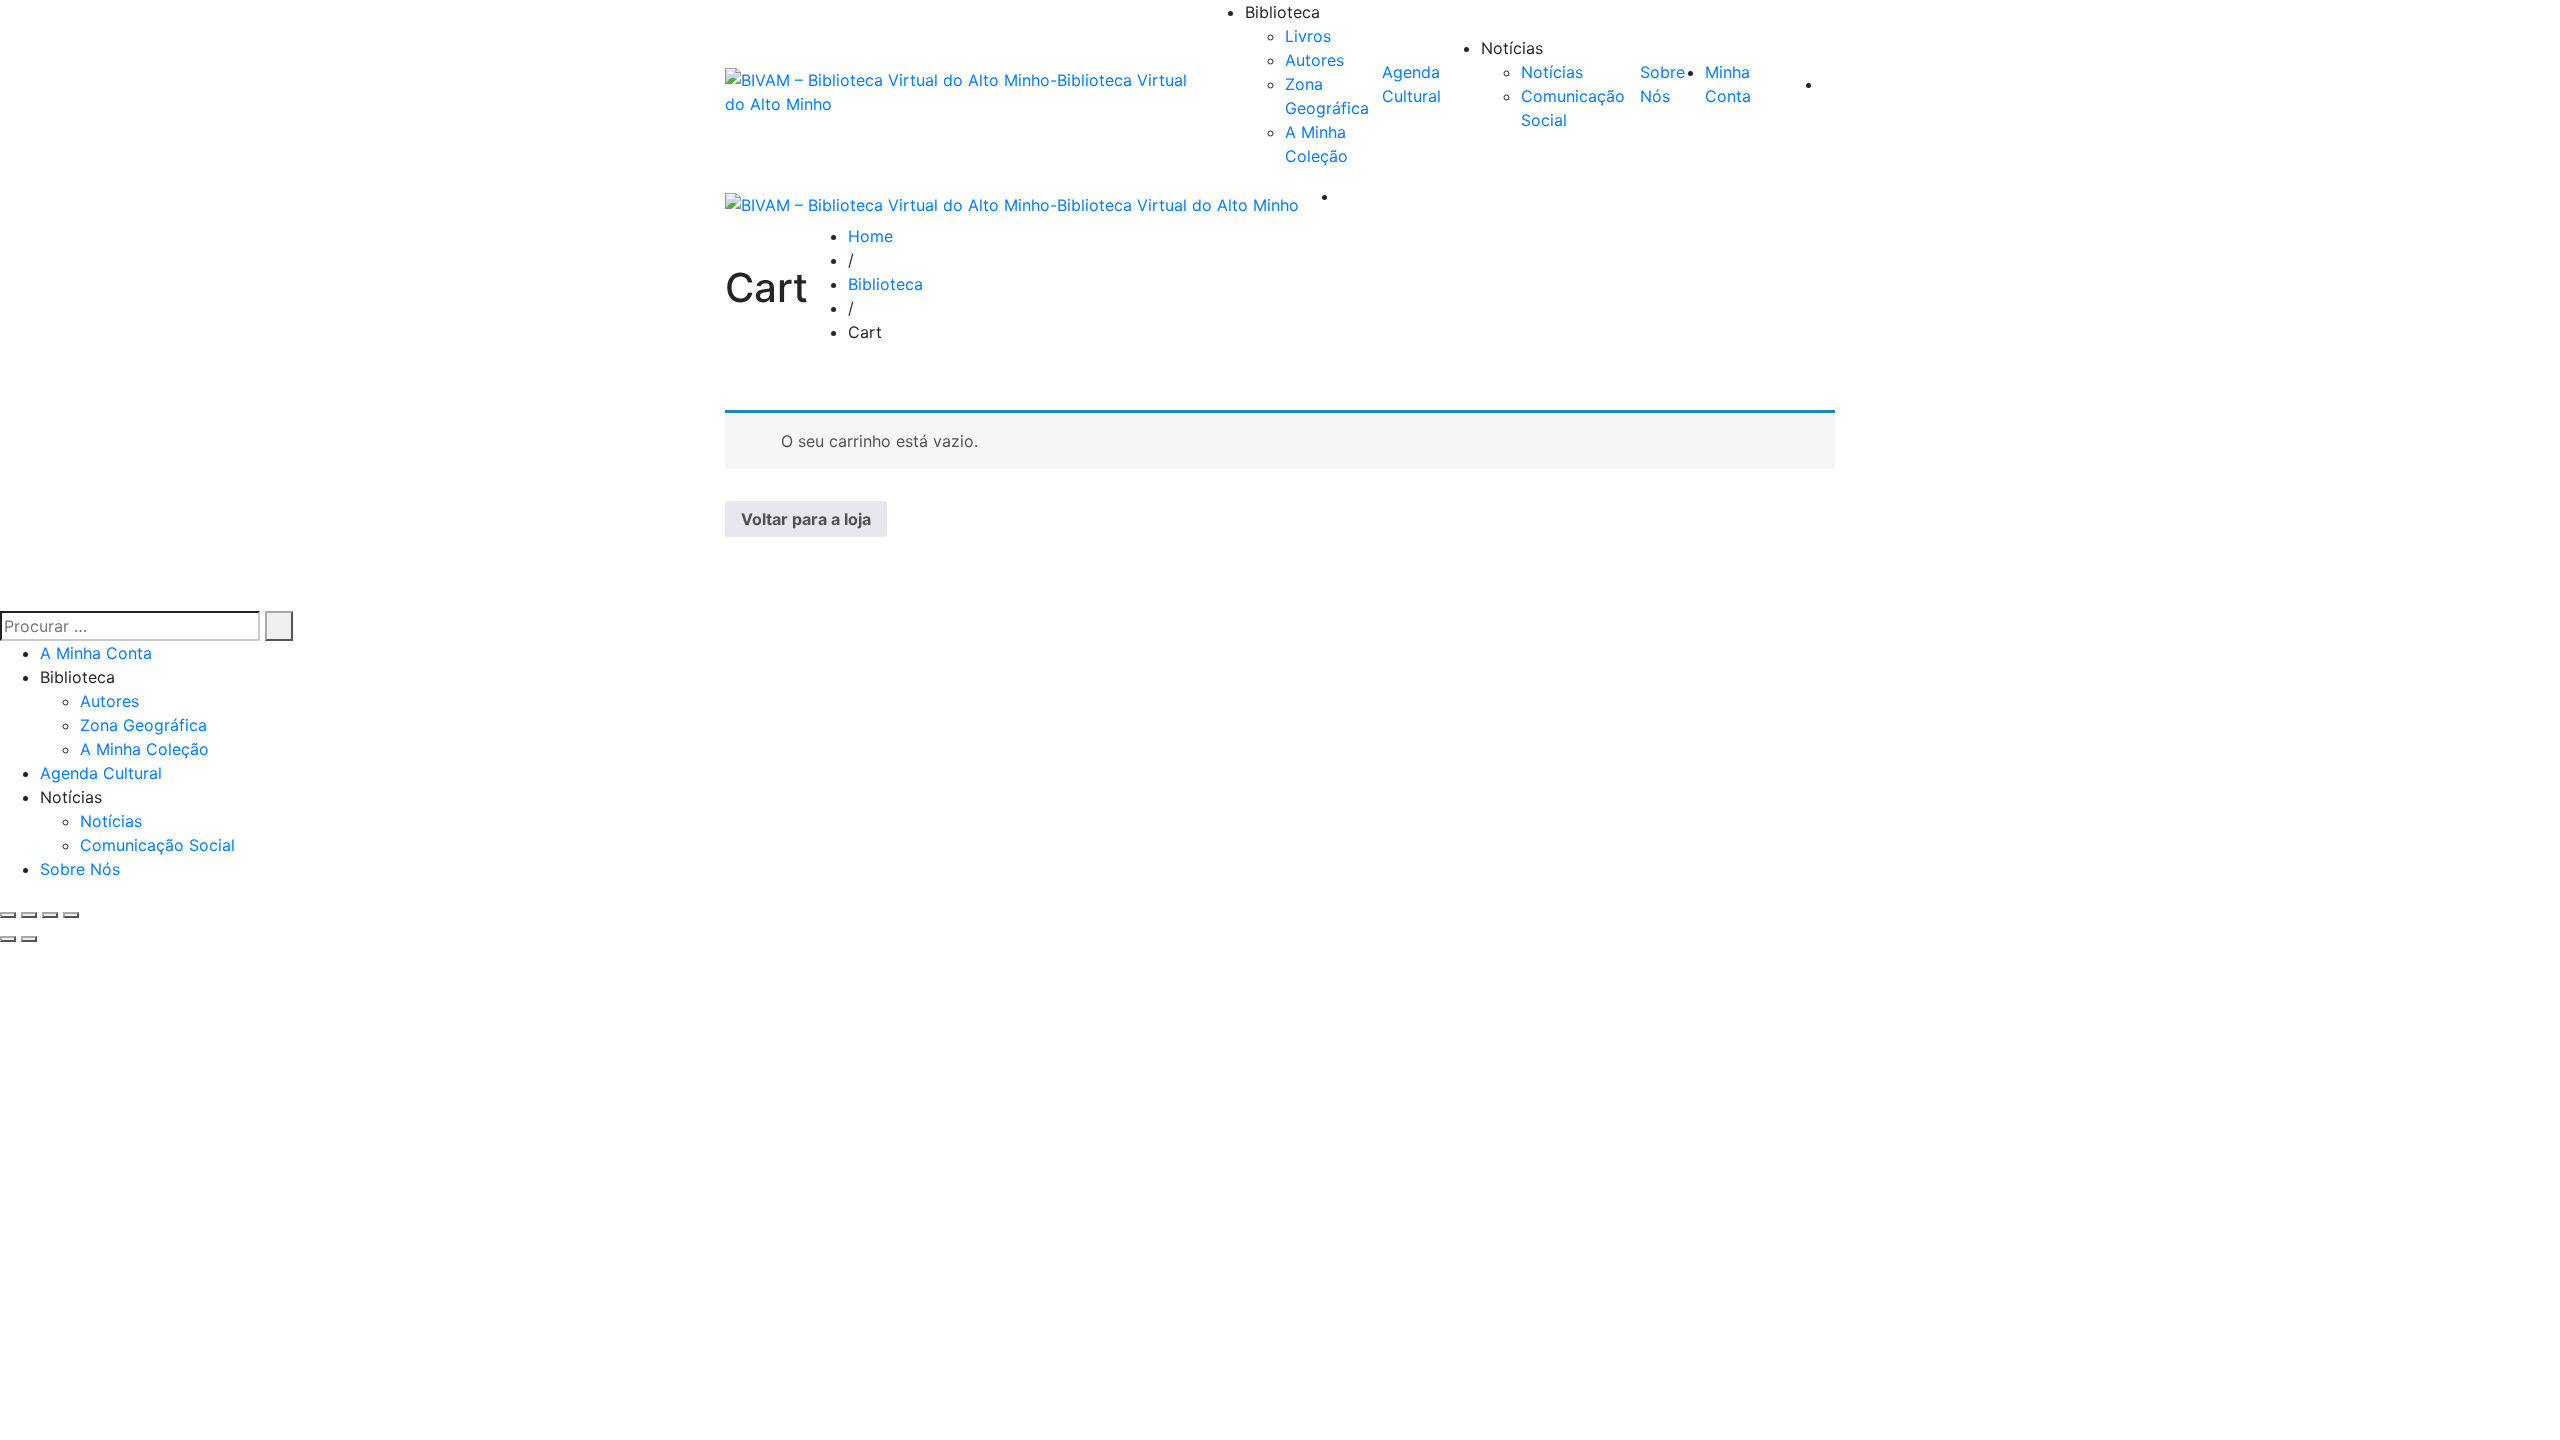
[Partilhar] (50, 915)
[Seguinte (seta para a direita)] (29, 939)
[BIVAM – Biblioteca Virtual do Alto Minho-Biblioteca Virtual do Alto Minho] (965, 92)
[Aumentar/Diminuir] (8, 915)
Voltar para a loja (806, 519)
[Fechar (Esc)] (71, 915)
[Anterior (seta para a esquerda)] (8, 939)
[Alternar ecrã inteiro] (29, 915)
